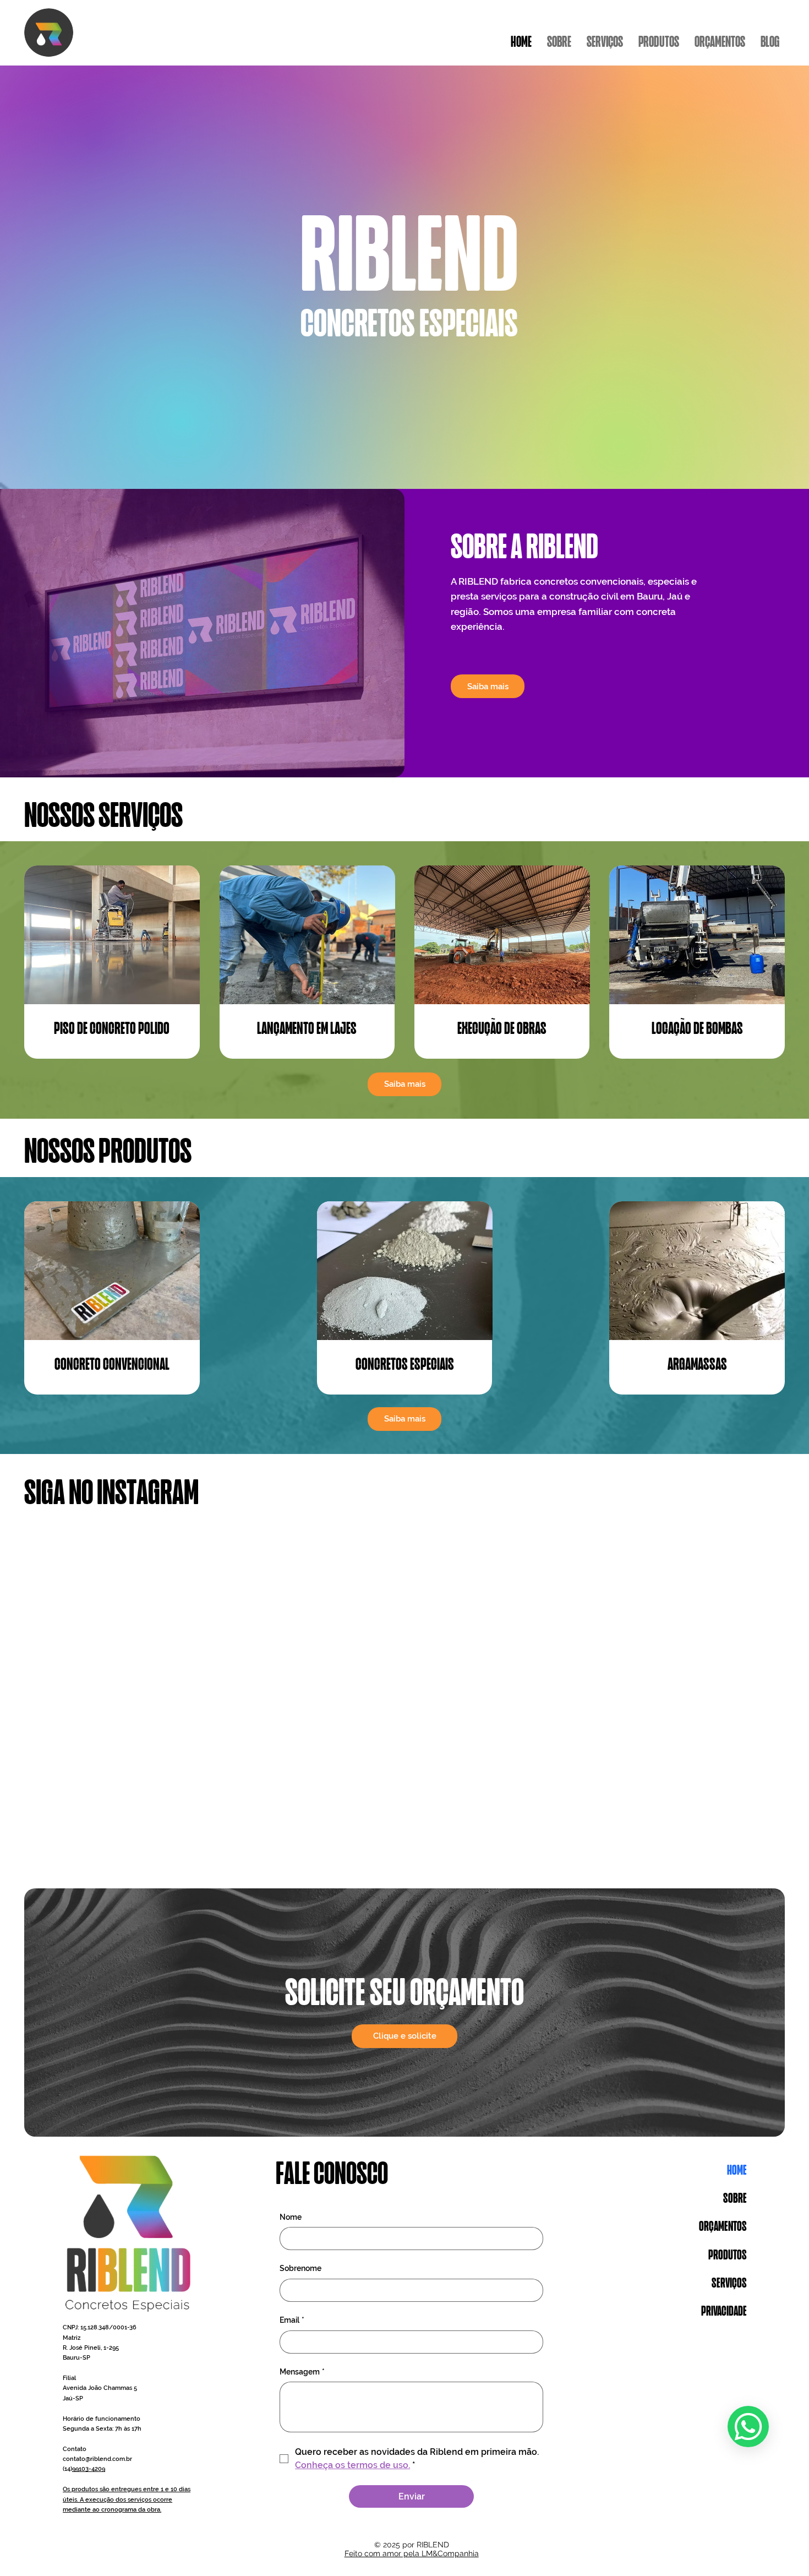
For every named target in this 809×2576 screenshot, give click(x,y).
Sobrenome (300, 2268)
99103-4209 (89, 2469)
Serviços (729, 2284)
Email (292, 2320)
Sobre (735, 2199)
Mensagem (302, 2372)
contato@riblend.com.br (97, 2459)
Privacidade (724, 2312)
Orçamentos (723, 2227)
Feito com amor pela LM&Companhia (412, 2553)
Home (737, 2171)
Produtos (728, 2256)
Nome (291, 2217)
